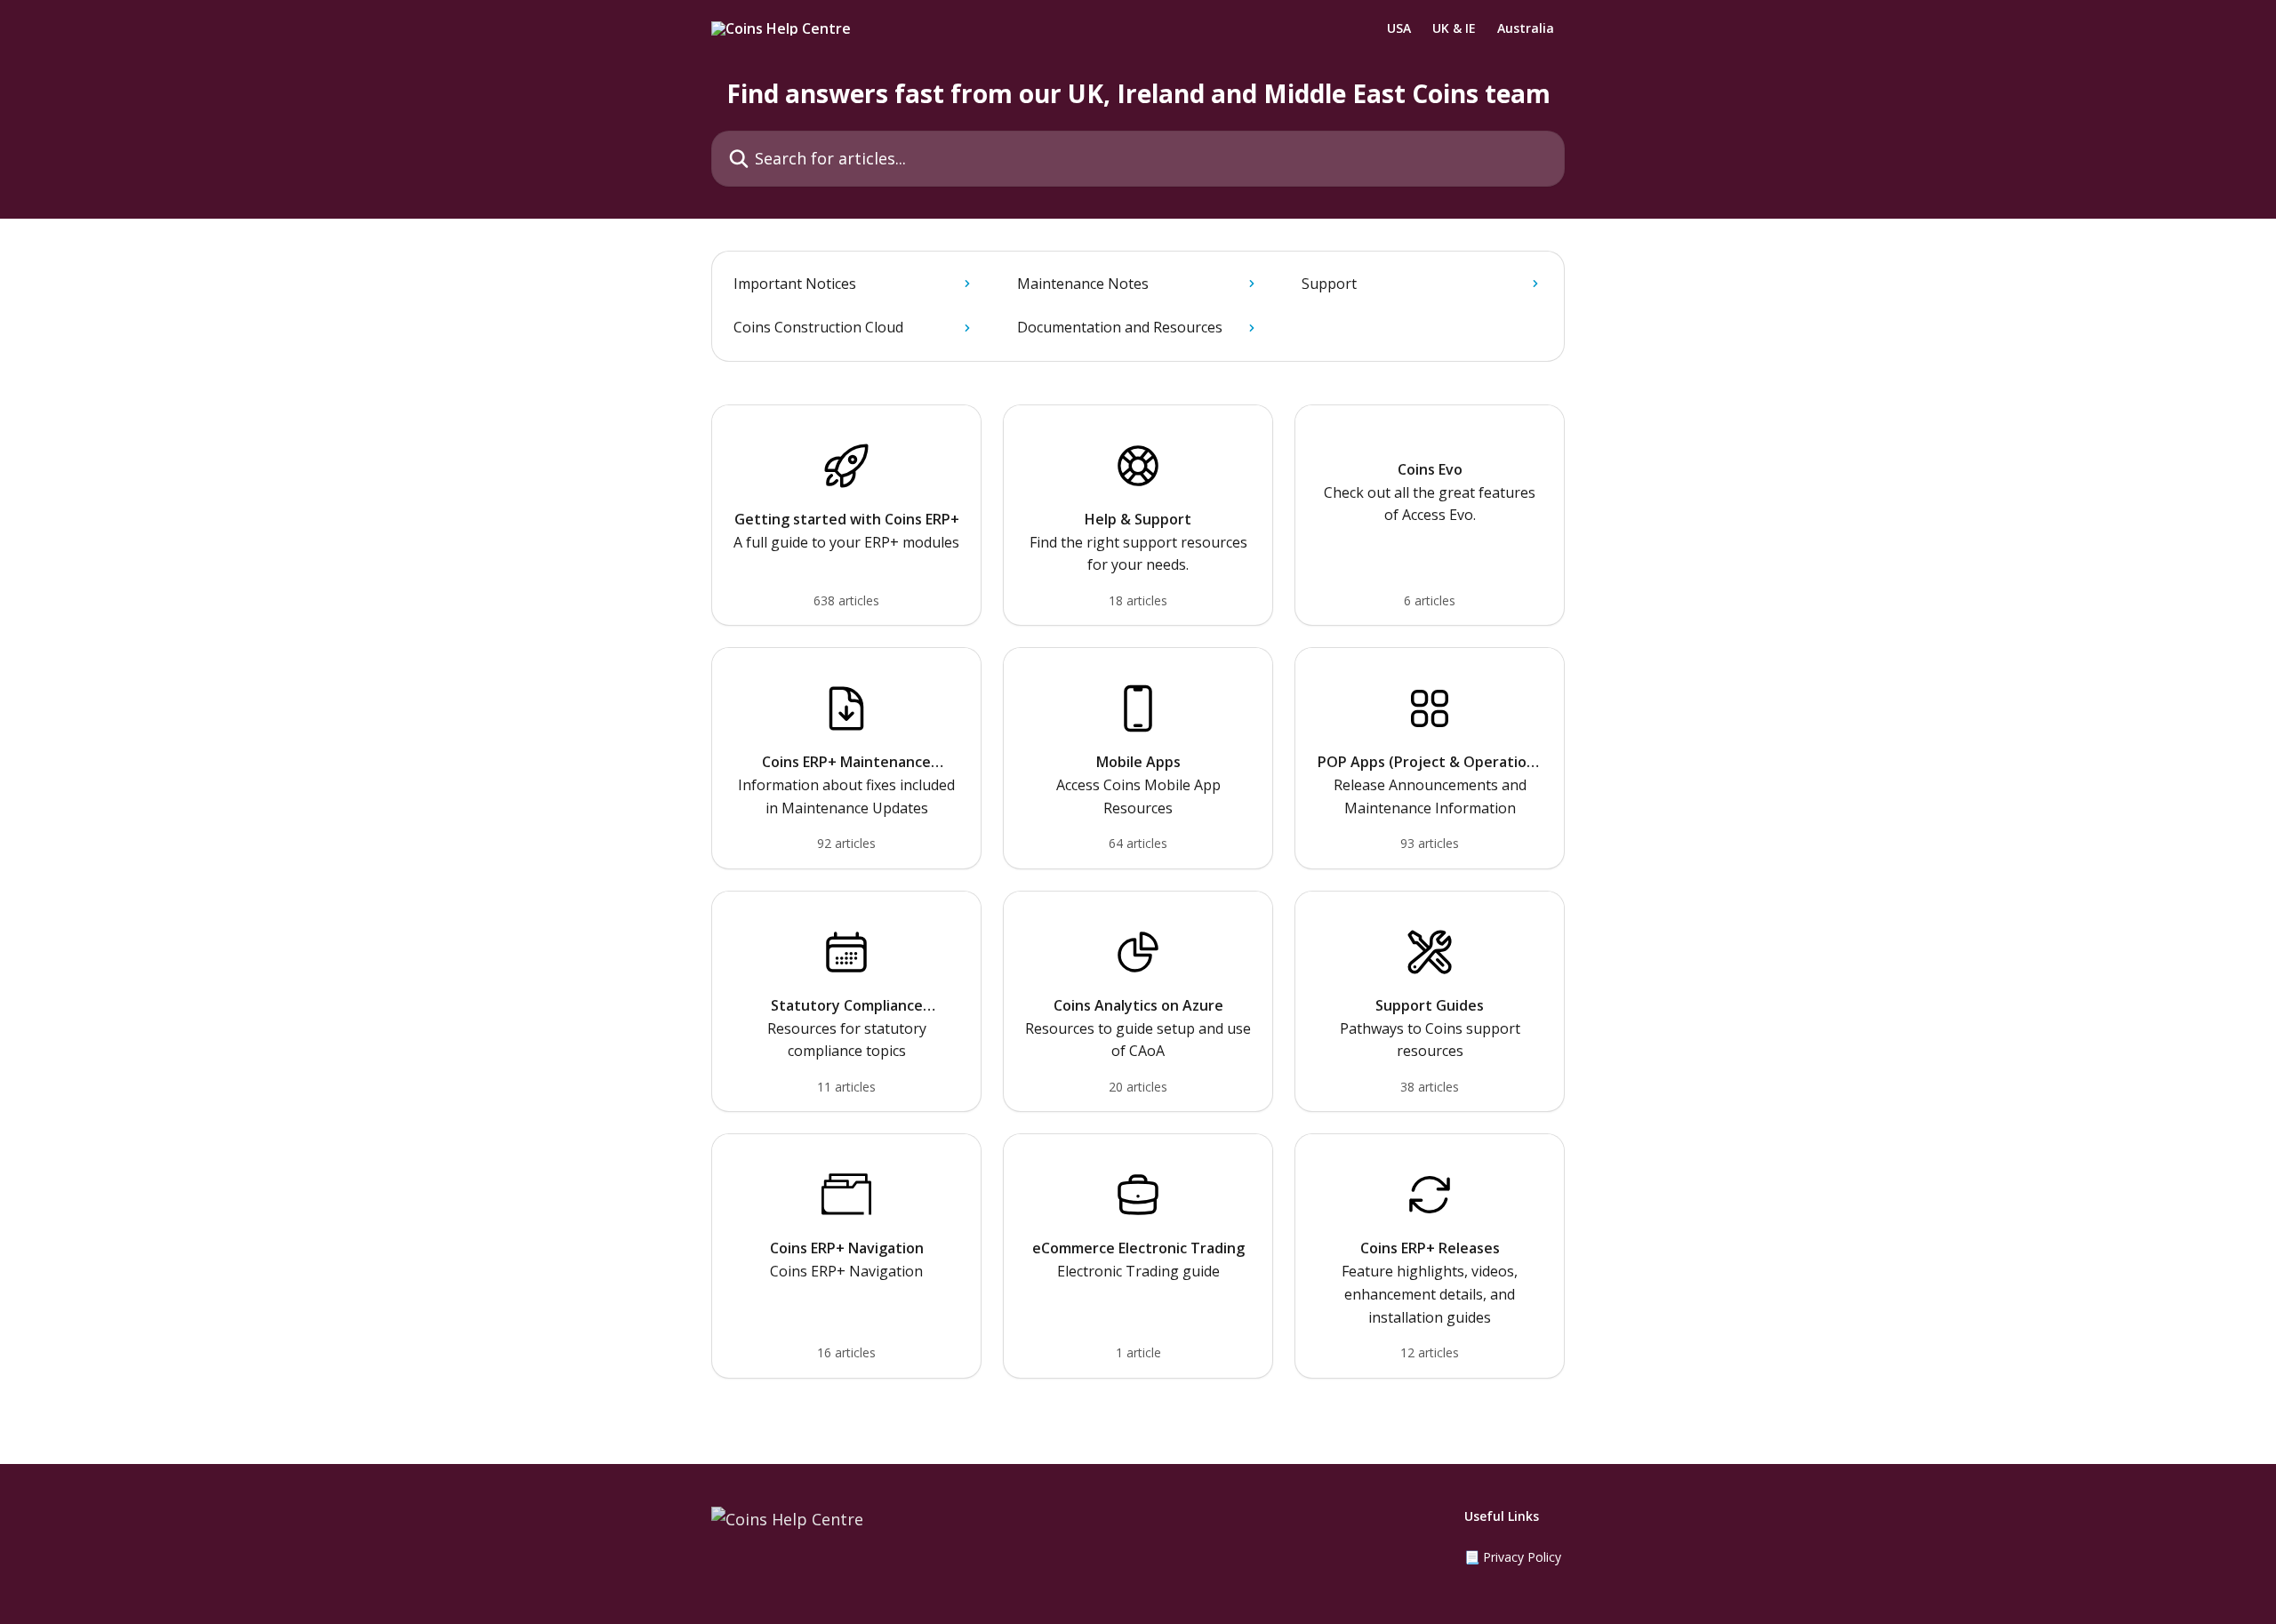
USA (1399, 28)
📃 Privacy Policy (1513, 1557)
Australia (1526, 28)
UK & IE (1454, 28)
